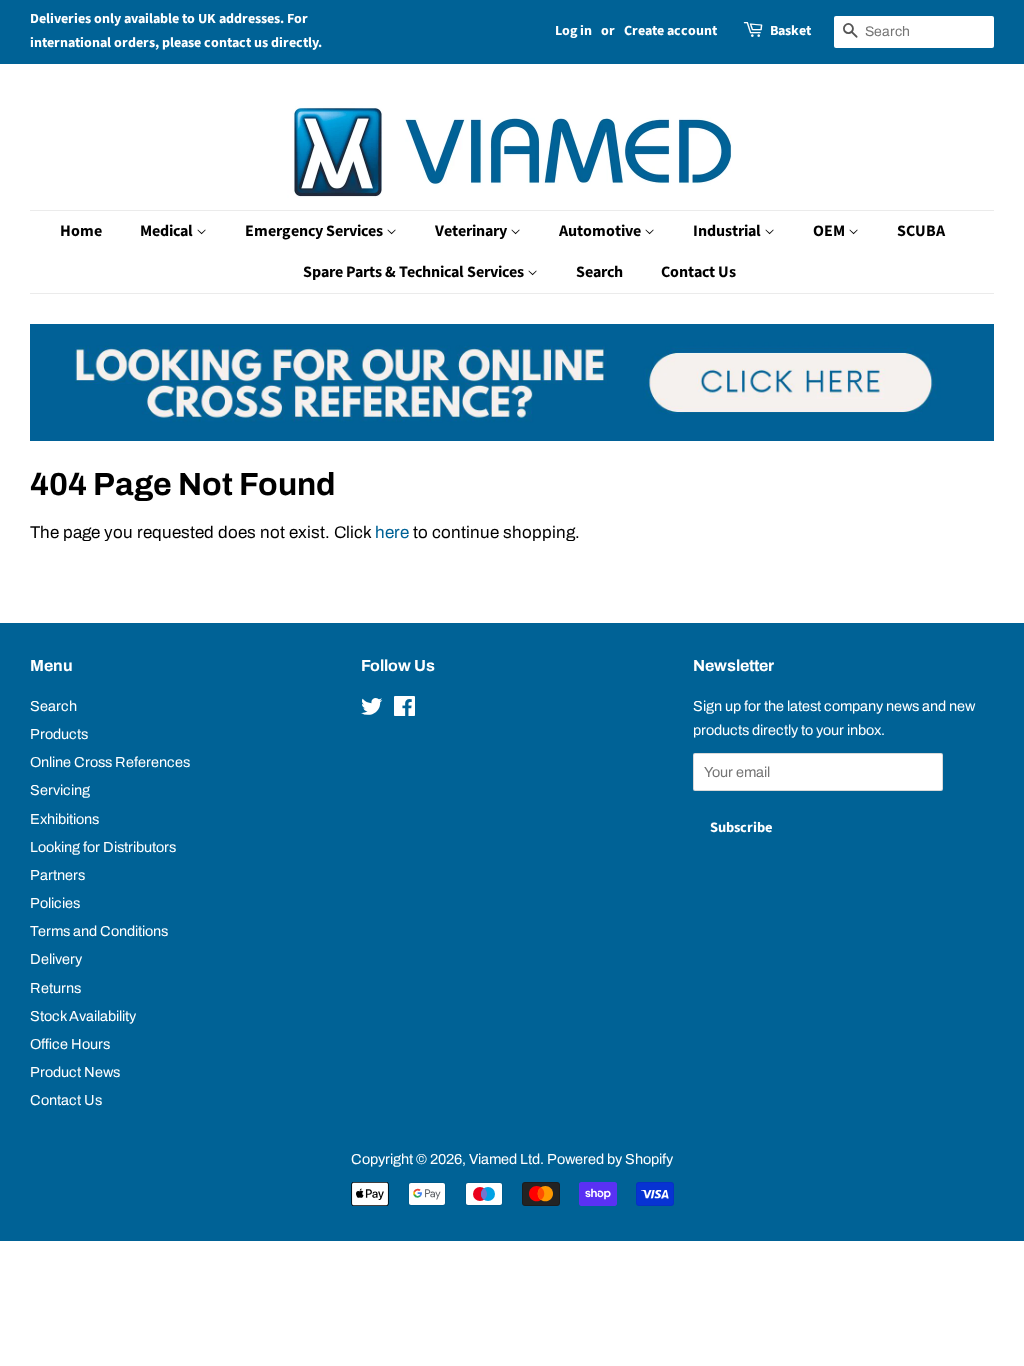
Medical (168, 231)
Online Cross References (110, 762)
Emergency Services (315, 231)
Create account (670, 31)
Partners (57, 875)
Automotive (601, 231)
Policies (55, 903)
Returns (55, 988)
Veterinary (472, 231)
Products (59, 734)
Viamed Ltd (504, 1159)
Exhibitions (64, 819)
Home (81, 231)
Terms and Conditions (99, 931)
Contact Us (698, 272)
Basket (790, 31)
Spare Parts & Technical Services (415, 272)
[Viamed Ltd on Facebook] (404, 710)
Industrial (728, 231)
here (392, 532)
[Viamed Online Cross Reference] (512, 435)
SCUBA (921, 231)
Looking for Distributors (103, 847)
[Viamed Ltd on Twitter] (372, 710)
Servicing (60, 790)
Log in (573, 31)
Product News (75, 1072)
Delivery (56, 959)
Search (599, 272)
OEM (830, 231)
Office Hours (70, 1044)
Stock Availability (83, 1016)
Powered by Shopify (610, 1159)
